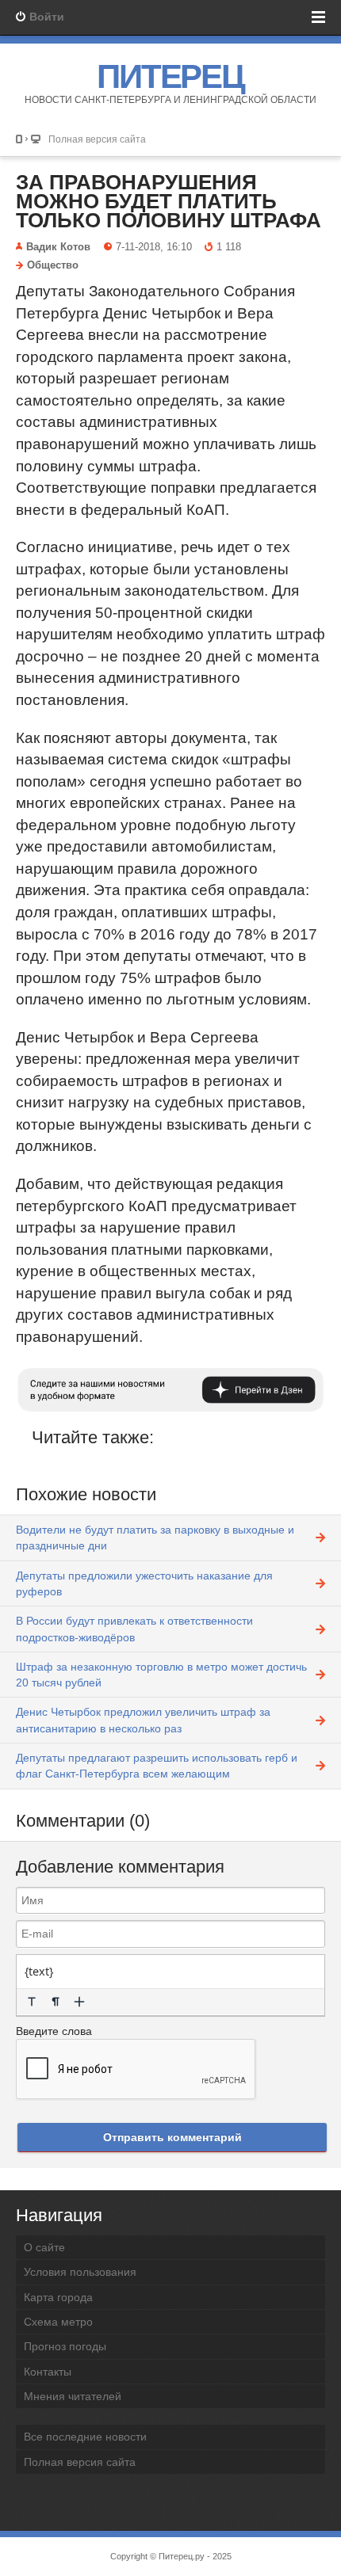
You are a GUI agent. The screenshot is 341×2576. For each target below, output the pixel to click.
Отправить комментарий (172, 2137)
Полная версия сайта (97, 139)
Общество (53, 265)
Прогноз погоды (65, 2346)
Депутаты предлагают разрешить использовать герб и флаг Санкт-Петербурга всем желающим (157, 1766)
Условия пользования (80, 2272)
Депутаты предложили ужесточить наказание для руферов (144, 1583)
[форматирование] (32, 2002)
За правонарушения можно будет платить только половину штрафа (169, 201)
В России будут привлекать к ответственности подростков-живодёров (134, 1629)
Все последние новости (85, 2437)
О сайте (44, 2247)
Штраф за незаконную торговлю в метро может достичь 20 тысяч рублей (161, 1675)
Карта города (58, 2297)
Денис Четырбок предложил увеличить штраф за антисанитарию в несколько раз (143, 1720)
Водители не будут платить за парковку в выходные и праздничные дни (155, 1538)
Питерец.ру (182, 2556)
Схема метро (58, 2322)
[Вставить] (79, 2002)
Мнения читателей (73, 2396)
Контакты (48, 2372)
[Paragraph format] (56, 2002)
